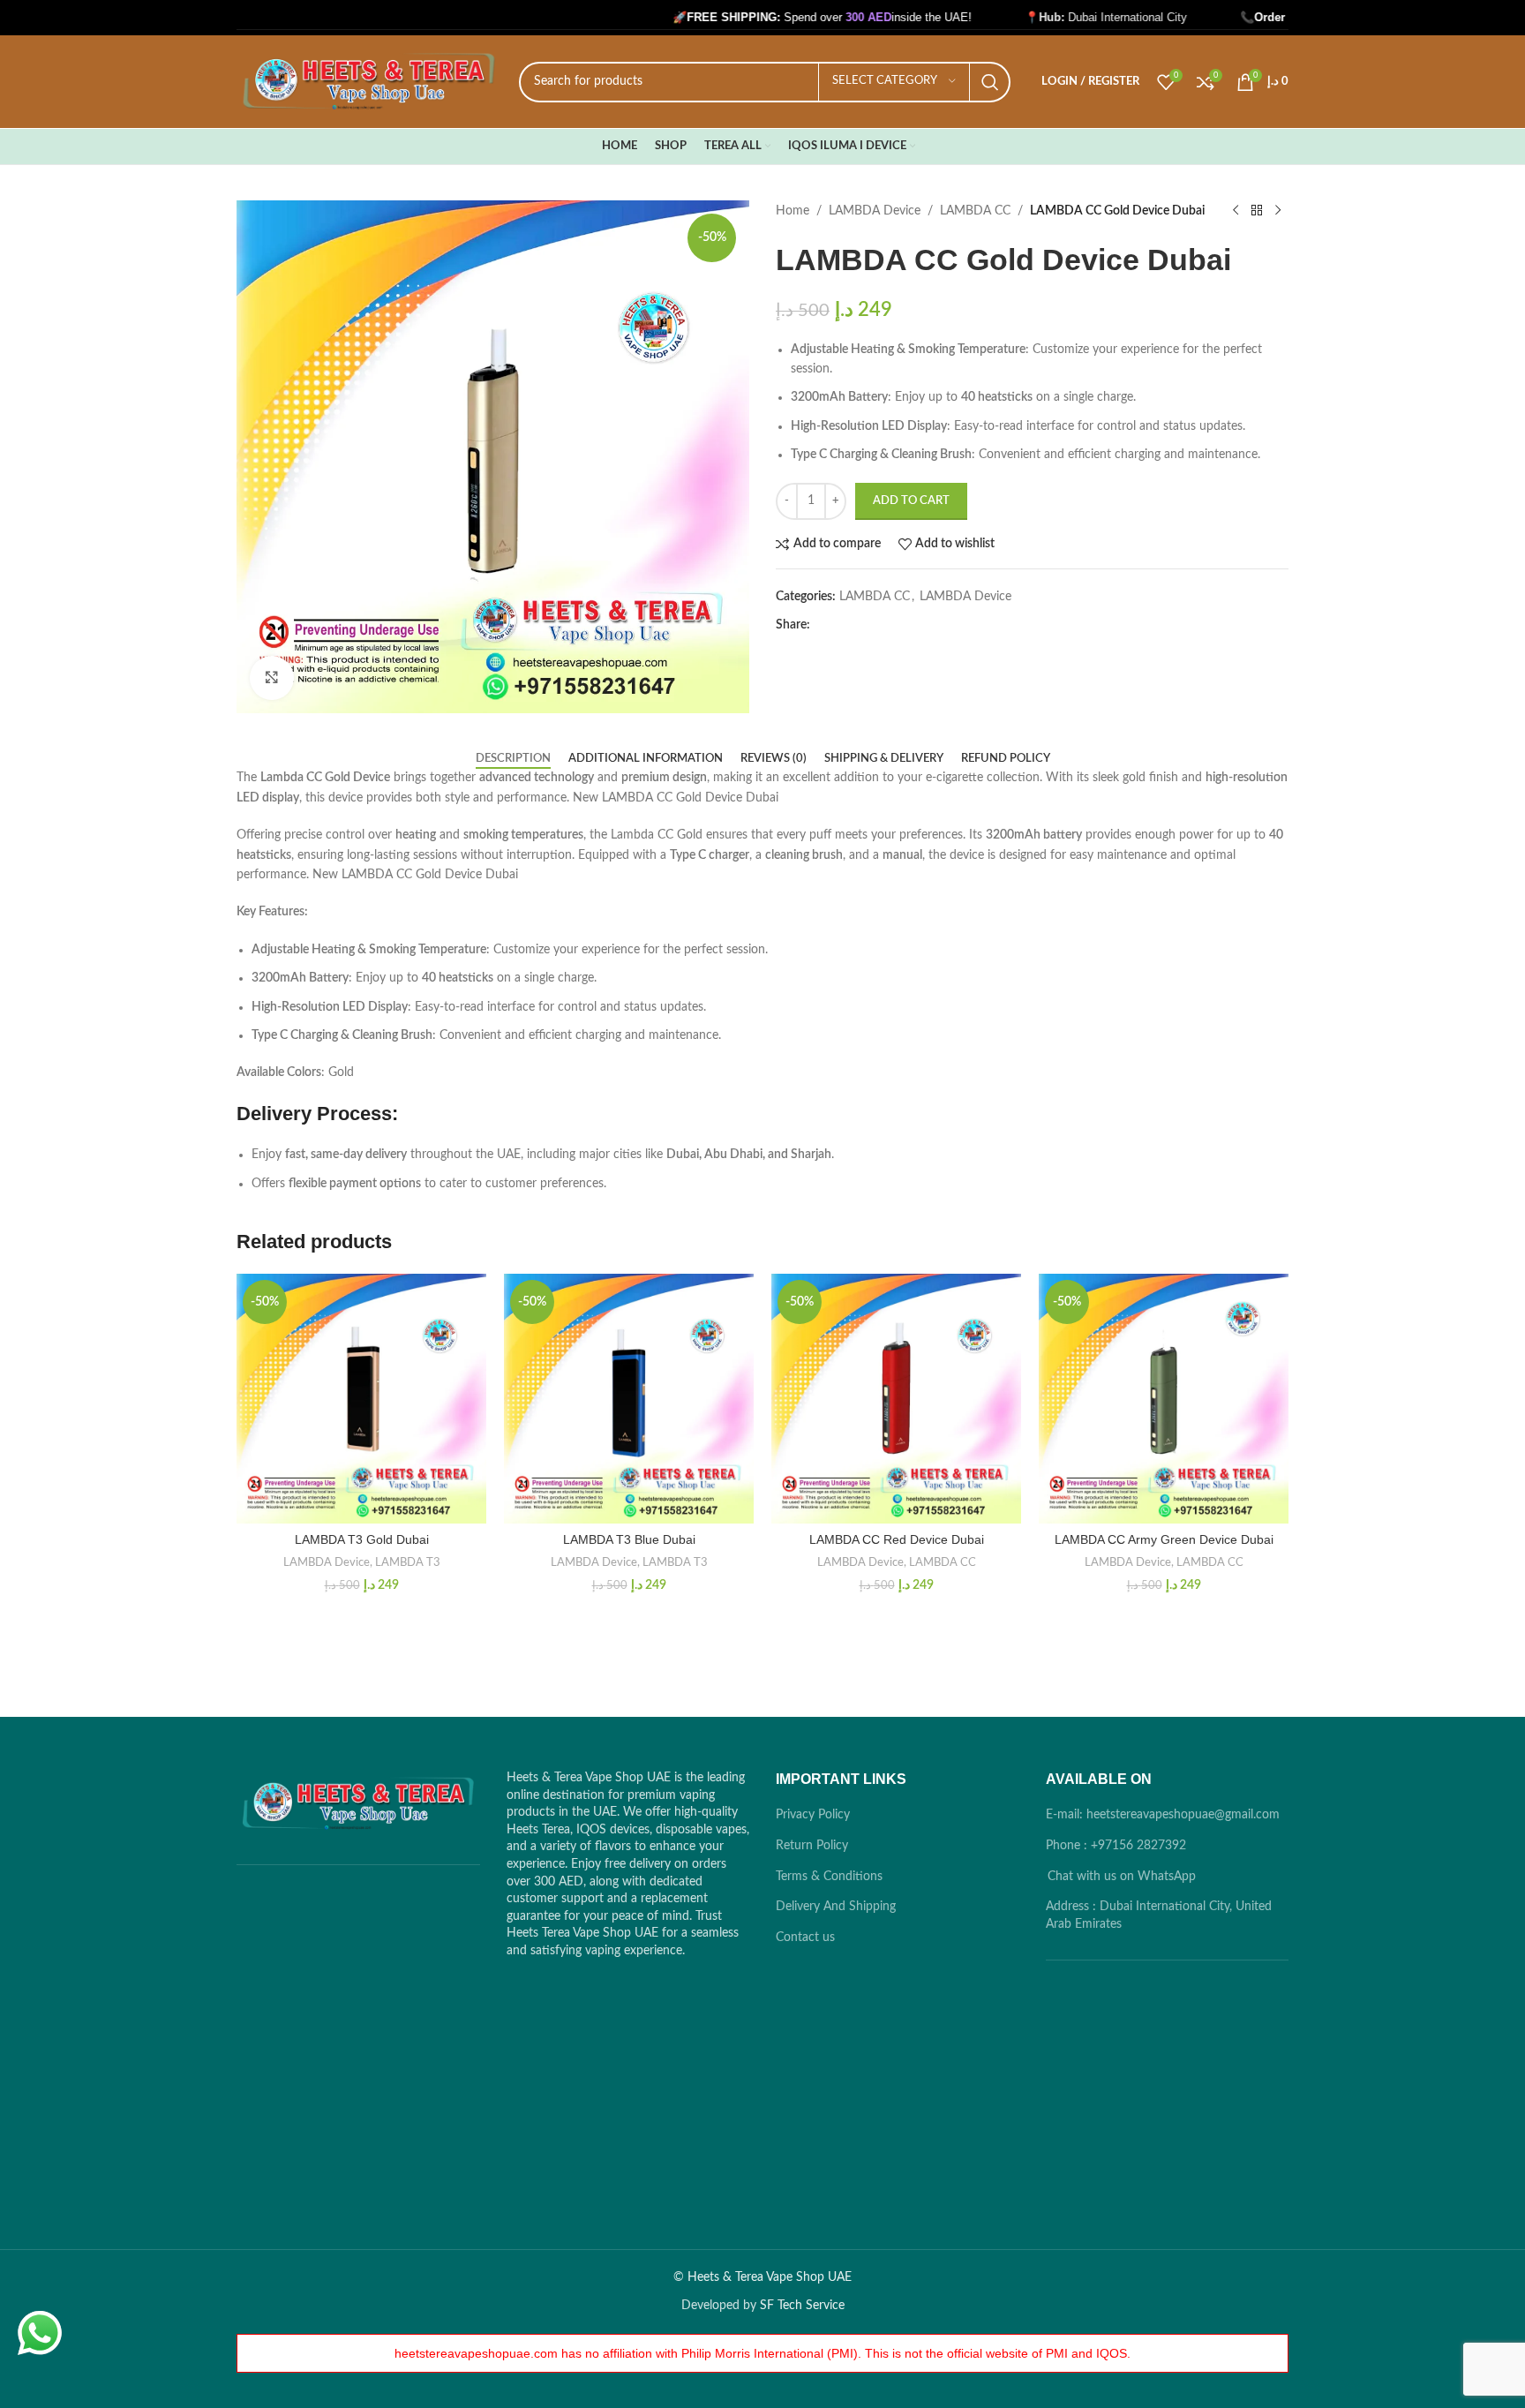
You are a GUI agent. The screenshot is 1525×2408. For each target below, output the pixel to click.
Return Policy (812, 1846)
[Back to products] (1257, 211)
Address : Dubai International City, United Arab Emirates (1159, 1915)
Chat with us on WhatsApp (1122, 1877)
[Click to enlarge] (272, 678)
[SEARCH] (990, 82)
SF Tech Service (802, 2306)
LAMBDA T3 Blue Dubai (629, 1539)
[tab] (513, 759)
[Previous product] (1236, 211)
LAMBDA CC (975, 211)
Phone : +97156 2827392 (1116, 1846)
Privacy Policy (813, 1815)
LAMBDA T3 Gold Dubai (362, 1539)
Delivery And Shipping (836, 1907)
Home (793, 211)
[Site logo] (369, 81)
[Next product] (1278, 211)
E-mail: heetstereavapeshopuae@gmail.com (1163, 1815)
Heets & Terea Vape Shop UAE (770, 2277)
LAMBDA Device (875, 211)
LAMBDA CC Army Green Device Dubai (1164, 1539)
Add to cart (911, 501)
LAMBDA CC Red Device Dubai (897, 1539)
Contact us (805, 1938)
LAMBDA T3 (408, 1562)
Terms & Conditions (829, 1877)
